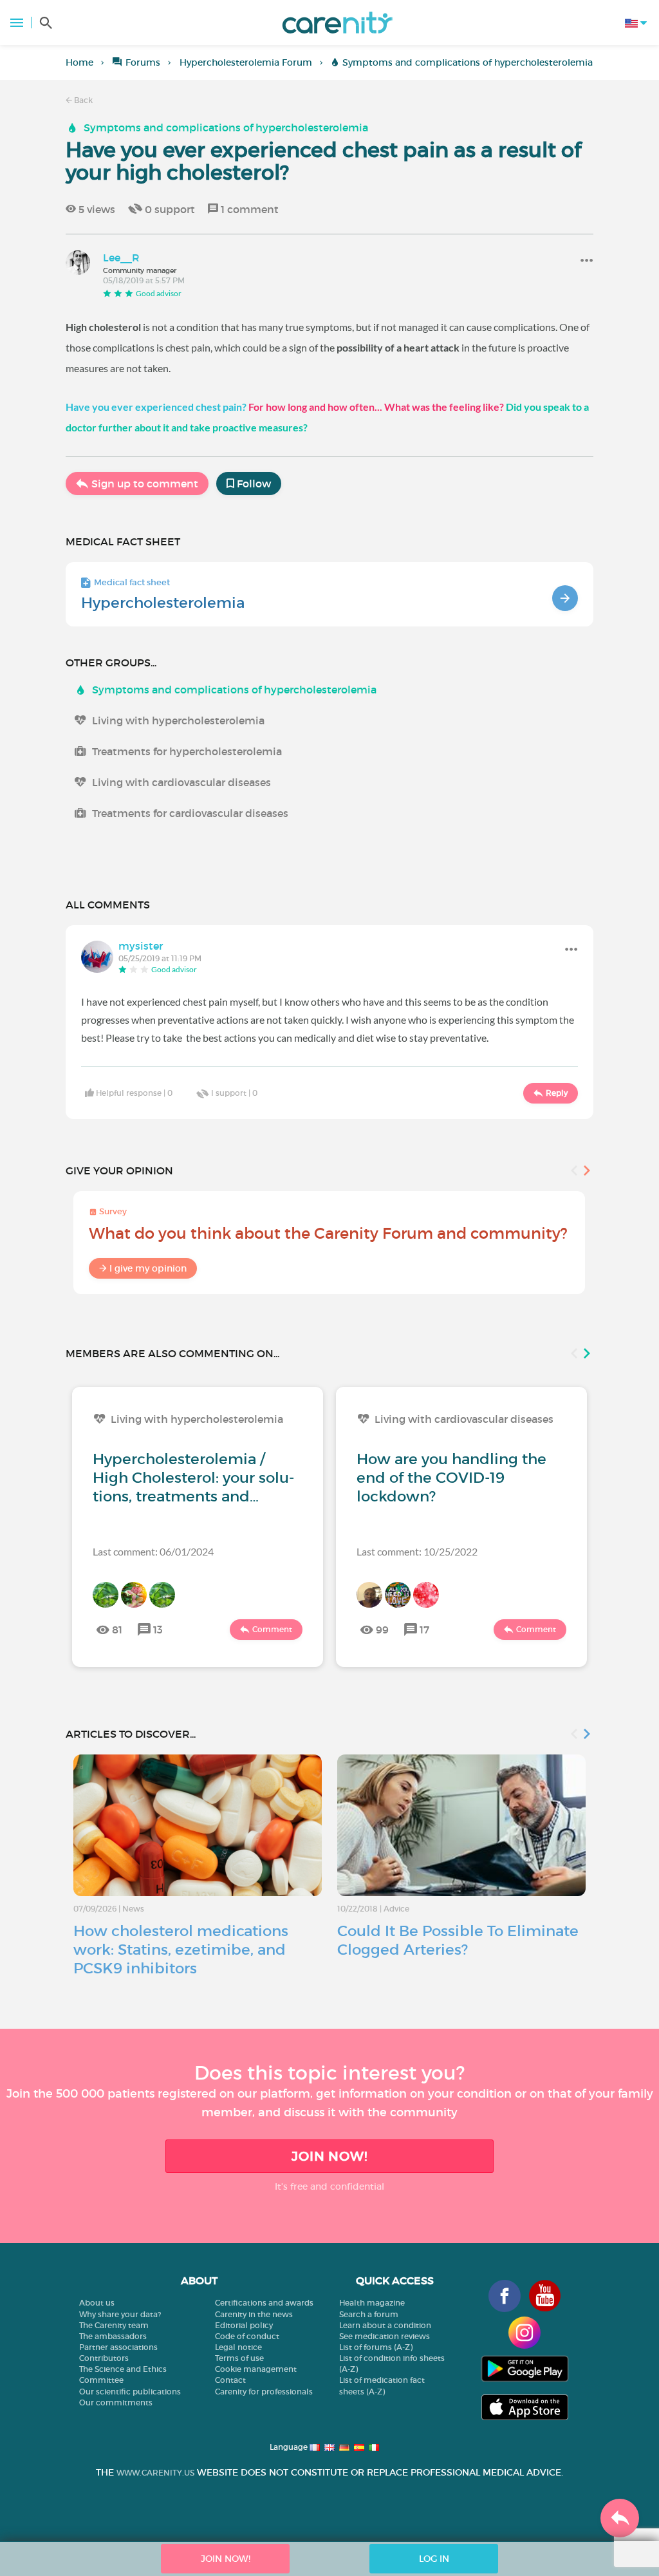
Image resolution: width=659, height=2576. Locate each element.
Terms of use (239, 2358)
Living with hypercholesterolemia (178, 720)
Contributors (104, 2358)
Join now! (329, 2156)
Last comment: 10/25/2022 (417, 1551)
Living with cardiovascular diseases (181, 782)
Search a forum (369, 2314)
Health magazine (372, 2303)
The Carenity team (114, 2325)
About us (97, 2303)
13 (158, 1630)
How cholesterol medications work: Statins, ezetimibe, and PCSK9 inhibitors (181, 1950)
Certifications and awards (264, 2303)
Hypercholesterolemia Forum (246, 62)
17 (424, 1630)
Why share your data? (120, 2314)
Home (79, 62)
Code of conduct (247, 2336)
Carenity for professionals (264, 2392)
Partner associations (118, 2347)
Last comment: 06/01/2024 (153, 1551)
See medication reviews (385, 2336)
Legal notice (238, 2347)
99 (382, 1630)
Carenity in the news (254, 2314)
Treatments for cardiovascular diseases (190, 813)
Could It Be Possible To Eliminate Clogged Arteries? (458, 1940)
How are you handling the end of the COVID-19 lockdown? (451, 1478)
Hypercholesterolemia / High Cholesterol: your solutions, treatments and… (193, 1478)
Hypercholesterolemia (163, 603)
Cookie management (256, 2369)
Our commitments (116, 2402)
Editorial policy (244, 2325)
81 (117, 1630)
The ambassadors (113, 2336)
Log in (434, 2559)
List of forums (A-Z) (376, 2347)
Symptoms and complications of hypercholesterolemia (468, 62)
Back (82, 100)
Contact (230, 2380)
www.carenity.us (155, 2473)
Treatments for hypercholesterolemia (187, 751)
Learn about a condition (385, 2325)
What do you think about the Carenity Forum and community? (328, 1233)
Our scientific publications (130, 2392)
